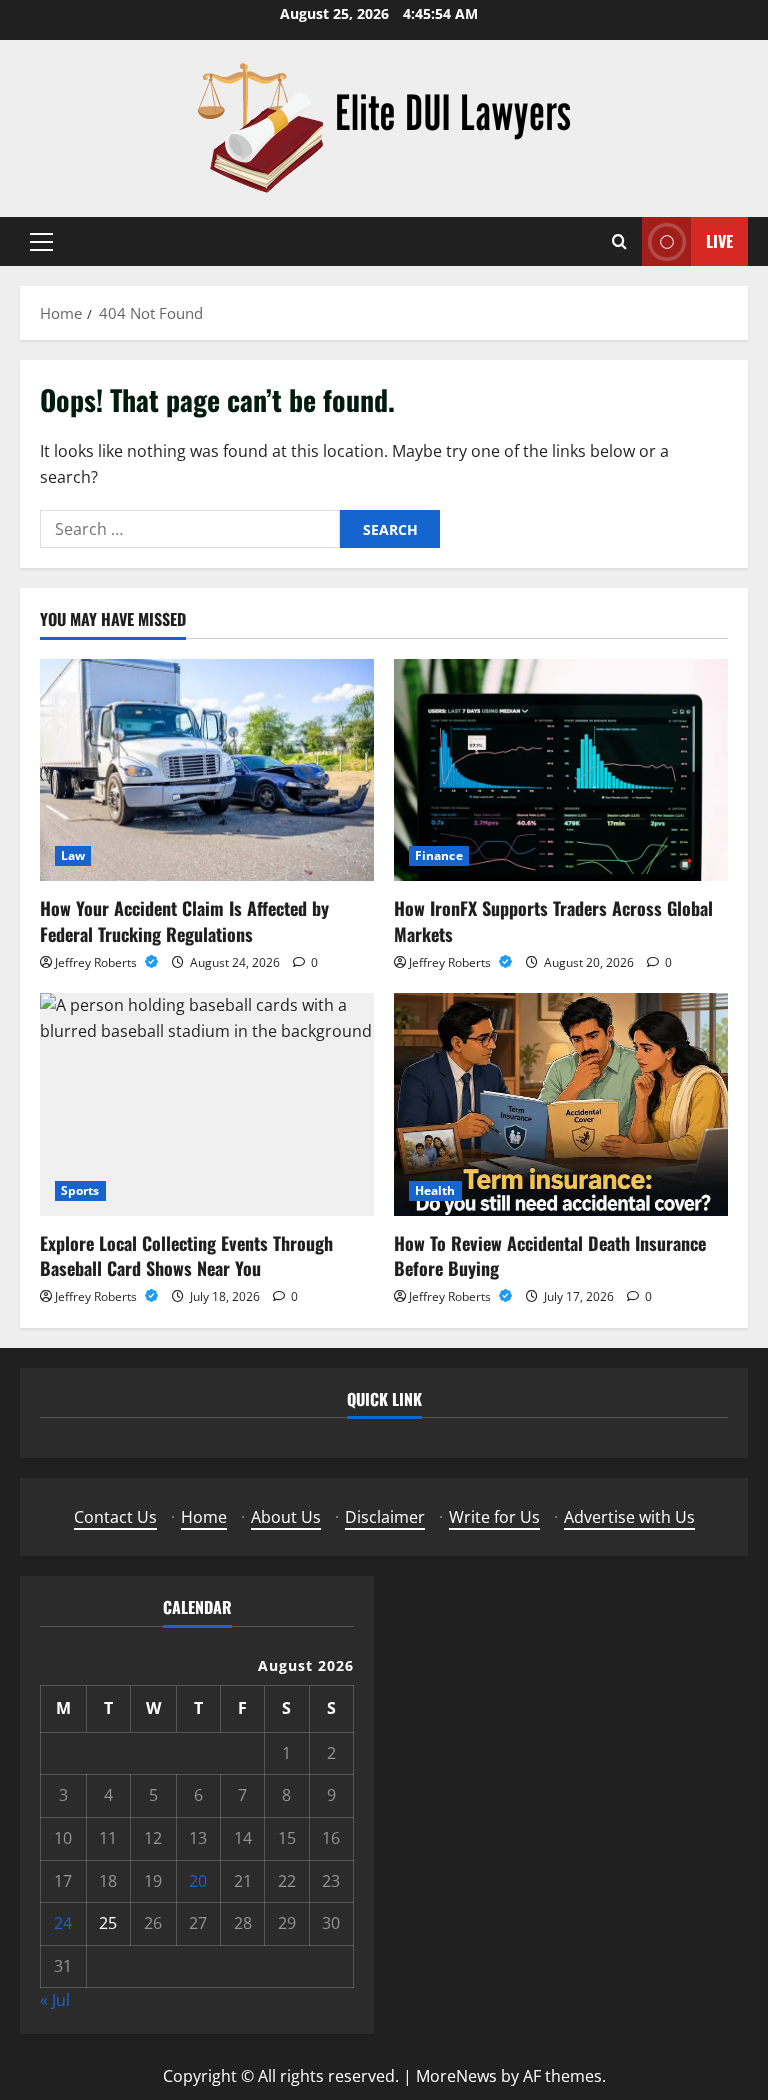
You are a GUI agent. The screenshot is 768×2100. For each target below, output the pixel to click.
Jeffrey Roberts (97, 962)
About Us (286, 1517)
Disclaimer (385, 1517)
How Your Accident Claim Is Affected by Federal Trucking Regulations (184, 920)
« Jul (55, 2000)
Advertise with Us (629, 1517)
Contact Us (115, 1517)
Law (73, 855)
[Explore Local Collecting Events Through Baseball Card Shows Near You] (207, 1104)
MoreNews (456, 2076)
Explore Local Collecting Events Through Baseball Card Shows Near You (186, 1255)
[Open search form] (619, 241)
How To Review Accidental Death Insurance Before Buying (550, 1255)
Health (435, 1190)
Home (204, 1517)
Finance (439, 855)
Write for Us (494, 1517)
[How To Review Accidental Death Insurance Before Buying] (561, 1104)
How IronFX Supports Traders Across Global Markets (553, 920)
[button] (41, 242)
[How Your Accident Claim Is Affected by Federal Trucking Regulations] (207, 770)
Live (719, 241)
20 (198, 1881)
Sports (80, 1190)
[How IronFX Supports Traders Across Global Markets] (561, 770)
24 (63, 1923)
